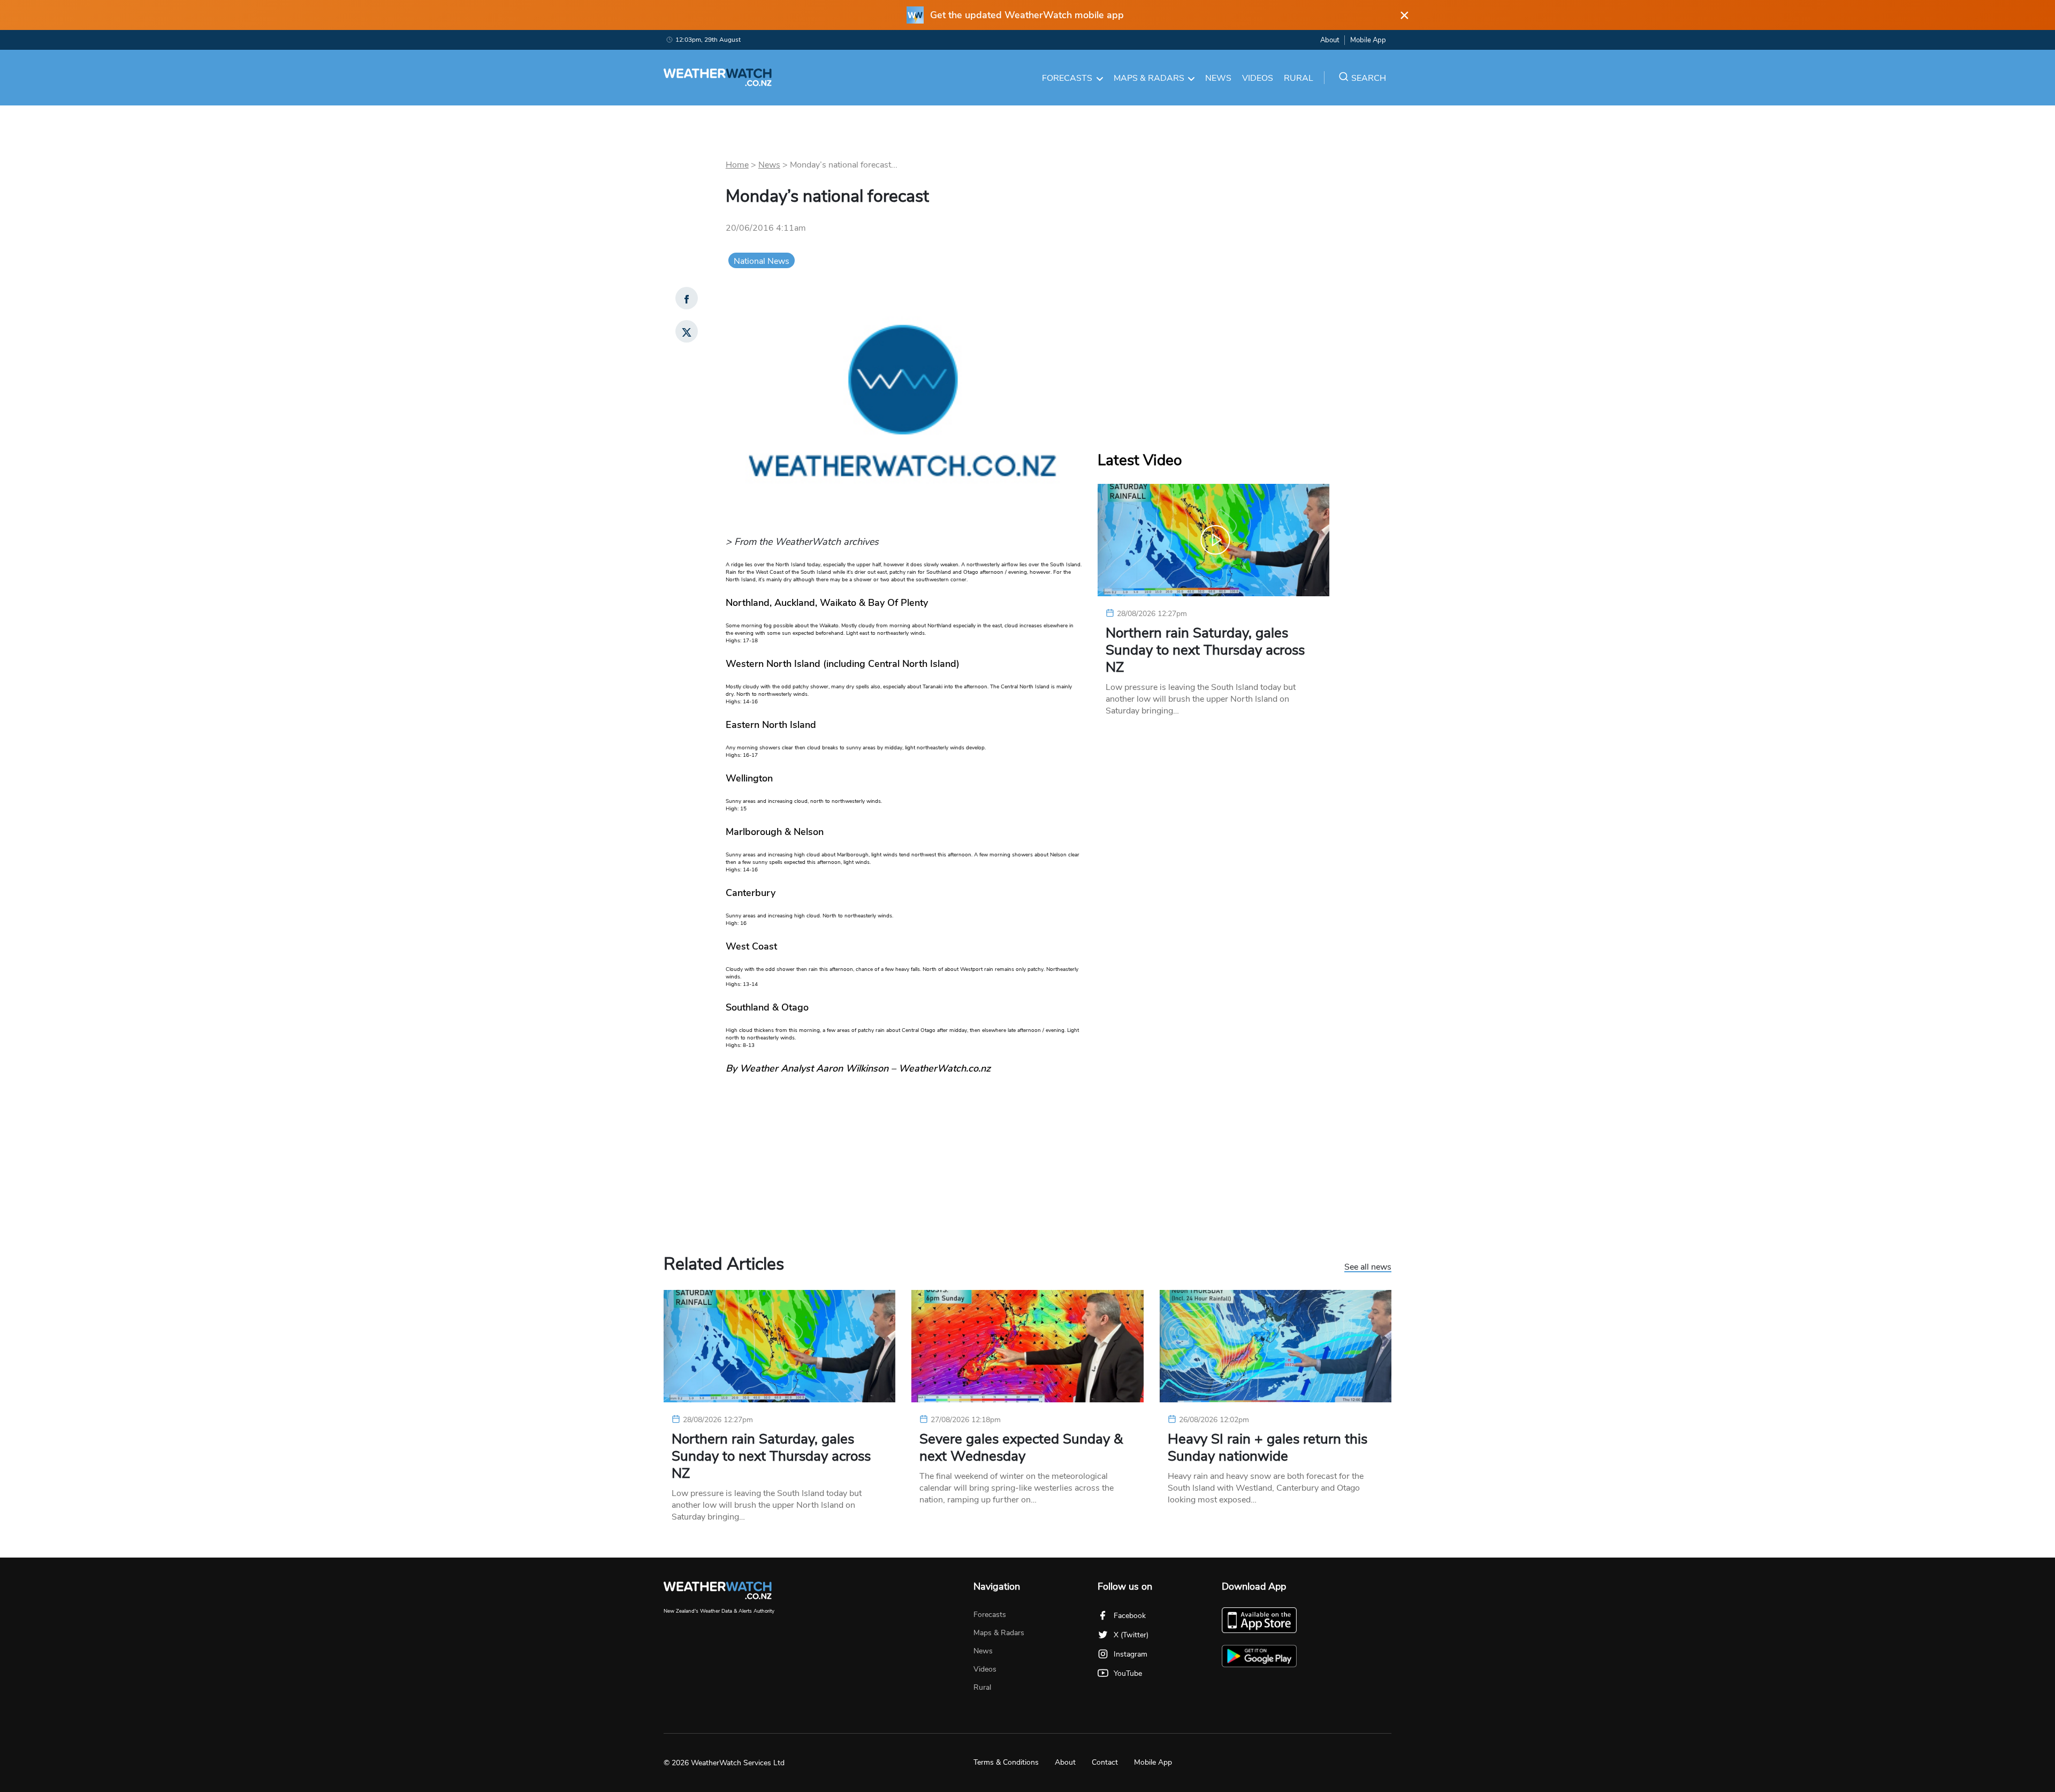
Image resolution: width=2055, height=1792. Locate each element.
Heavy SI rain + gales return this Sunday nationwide (1268, 1448)
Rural (1299, 78)
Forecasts (1067, 78)
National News (762, 261)
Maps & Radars (1149, 78)
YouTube (1128, 1673)
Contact (1105, 1762)
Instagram (1131, 1654)
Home (737, 165)
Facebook (1130, 1616)
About (1330, 40)
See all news (1368, 1267)
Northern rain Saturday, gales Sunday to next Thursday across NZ (1205, 650)
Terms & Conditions (1006, 1762)
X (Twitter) (1131, 1635)
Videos (1258, 78)
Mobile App (1368, 40)
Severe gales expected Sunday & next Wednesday (1021, 1448)
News (1218, 78)
